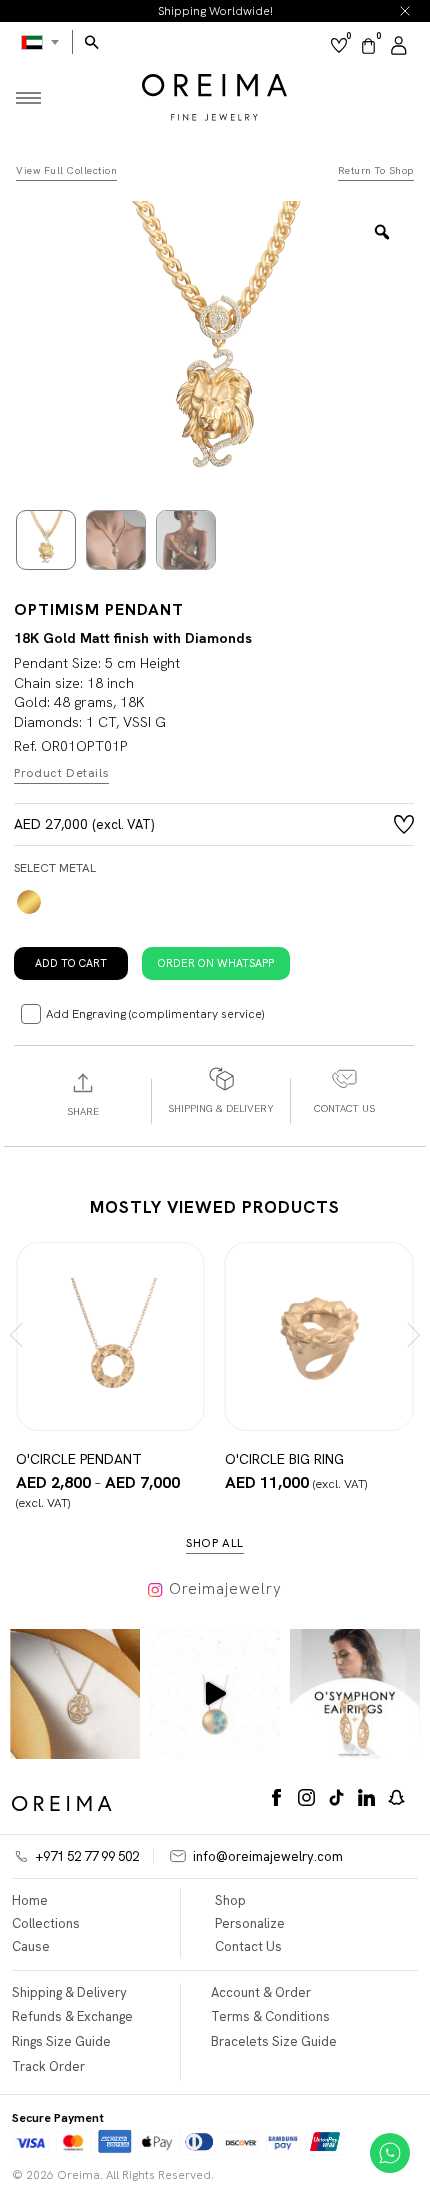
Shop (230, 1900)
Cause (31, 1946)
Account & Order (261, 1992)
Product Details (61, 774)
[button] (216, 962)
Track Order (48, 2066)
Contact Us (248, 1946)
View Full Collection (66, 171)
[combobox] (41, 42)
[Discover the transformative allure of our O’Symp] (355, 1694)
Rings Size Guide (61, 2041)
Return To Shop (376, 171)
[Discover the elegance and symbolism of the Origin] (215, 1694)
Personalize (250, 1923)
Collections (46, 1923)
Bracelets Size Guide (274, 2041)
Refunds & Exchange (72, 2016)
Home (30, 1900)
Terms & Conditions (270, 2016)
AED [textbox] (41, 42)
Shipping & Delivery (69, 1992)
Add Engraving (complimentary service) (155, 1014)
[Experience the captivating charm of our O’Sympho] (75, 1694)
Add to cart (71, 963)
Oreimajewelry (225, 1589)
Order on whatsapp (216, 963)
